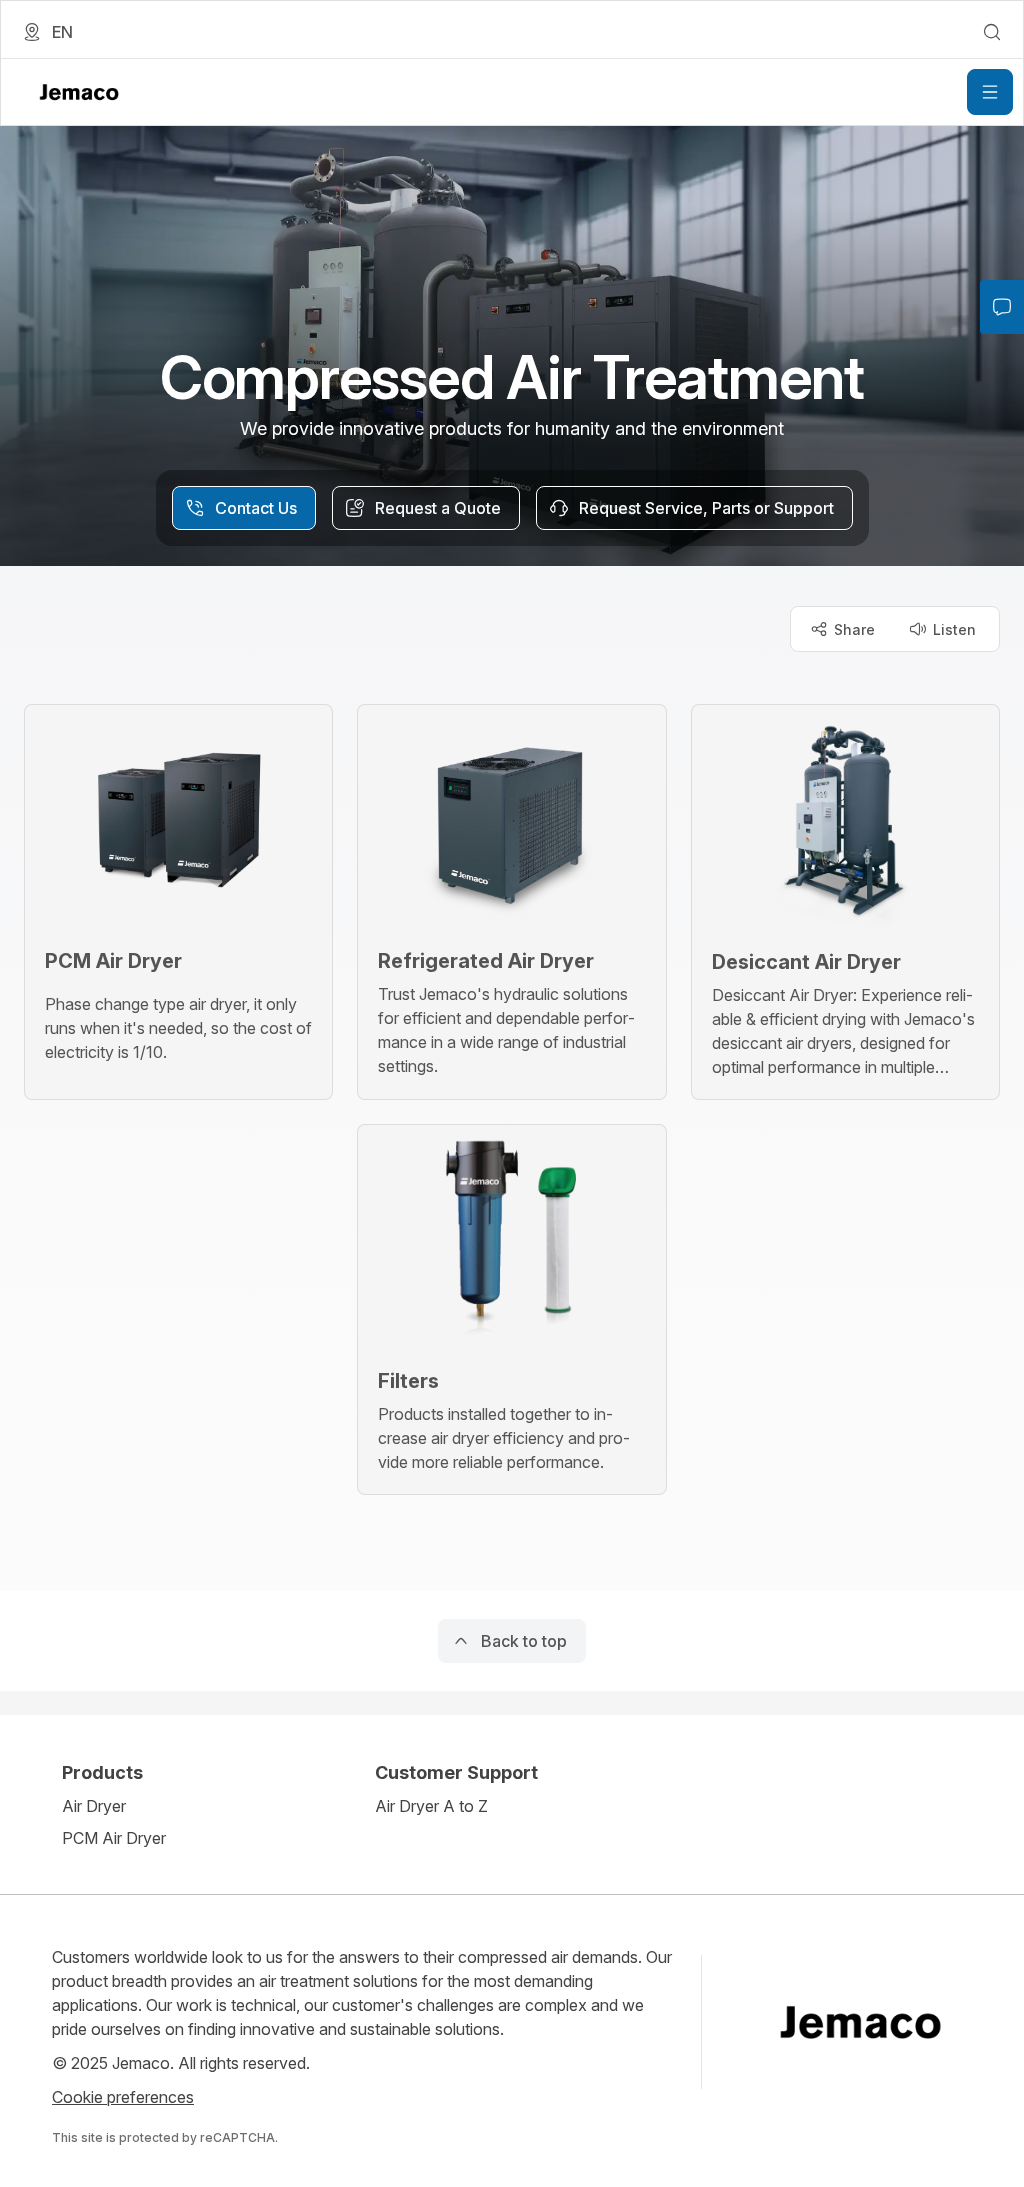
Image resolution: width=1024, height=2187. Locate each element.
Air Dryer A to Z (431, 1806)
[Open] (990, 92)
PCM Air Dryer (114, 1838)
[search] (992, 32)
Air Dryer (94, 1806)
